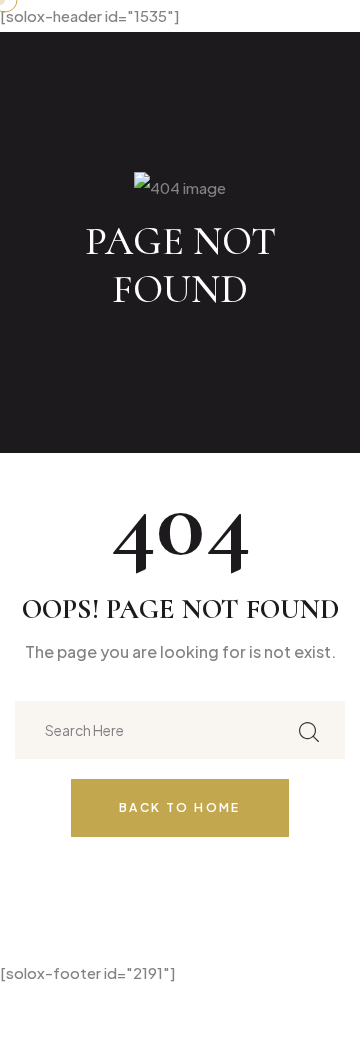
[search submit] (309, 730)
